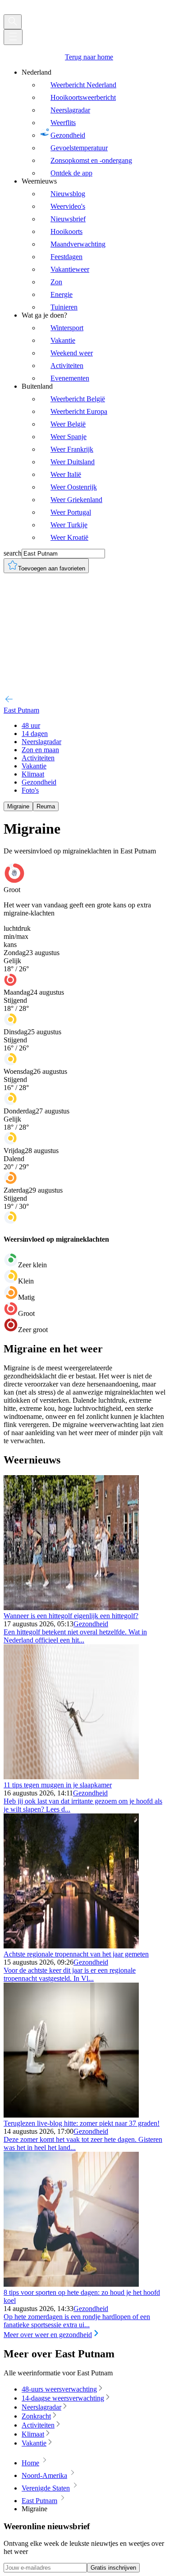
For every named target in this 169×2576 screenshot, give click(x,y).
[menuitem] (94, 123)
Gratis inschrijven (113, 2568)
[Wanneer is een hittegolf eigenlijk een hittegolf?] (71, 1608)
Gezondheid (91, 1624)
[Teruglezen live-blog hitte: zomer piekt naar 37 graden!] (71, 2115)
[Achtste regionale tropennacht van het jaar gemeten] (71, 1946)
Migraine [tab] (18, 806)
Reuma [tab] (46, 806)
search (13, 553)
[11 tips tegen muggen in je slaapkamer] (71, 1777)
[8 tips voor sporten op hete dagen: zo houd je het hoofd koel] (71, 2284)
